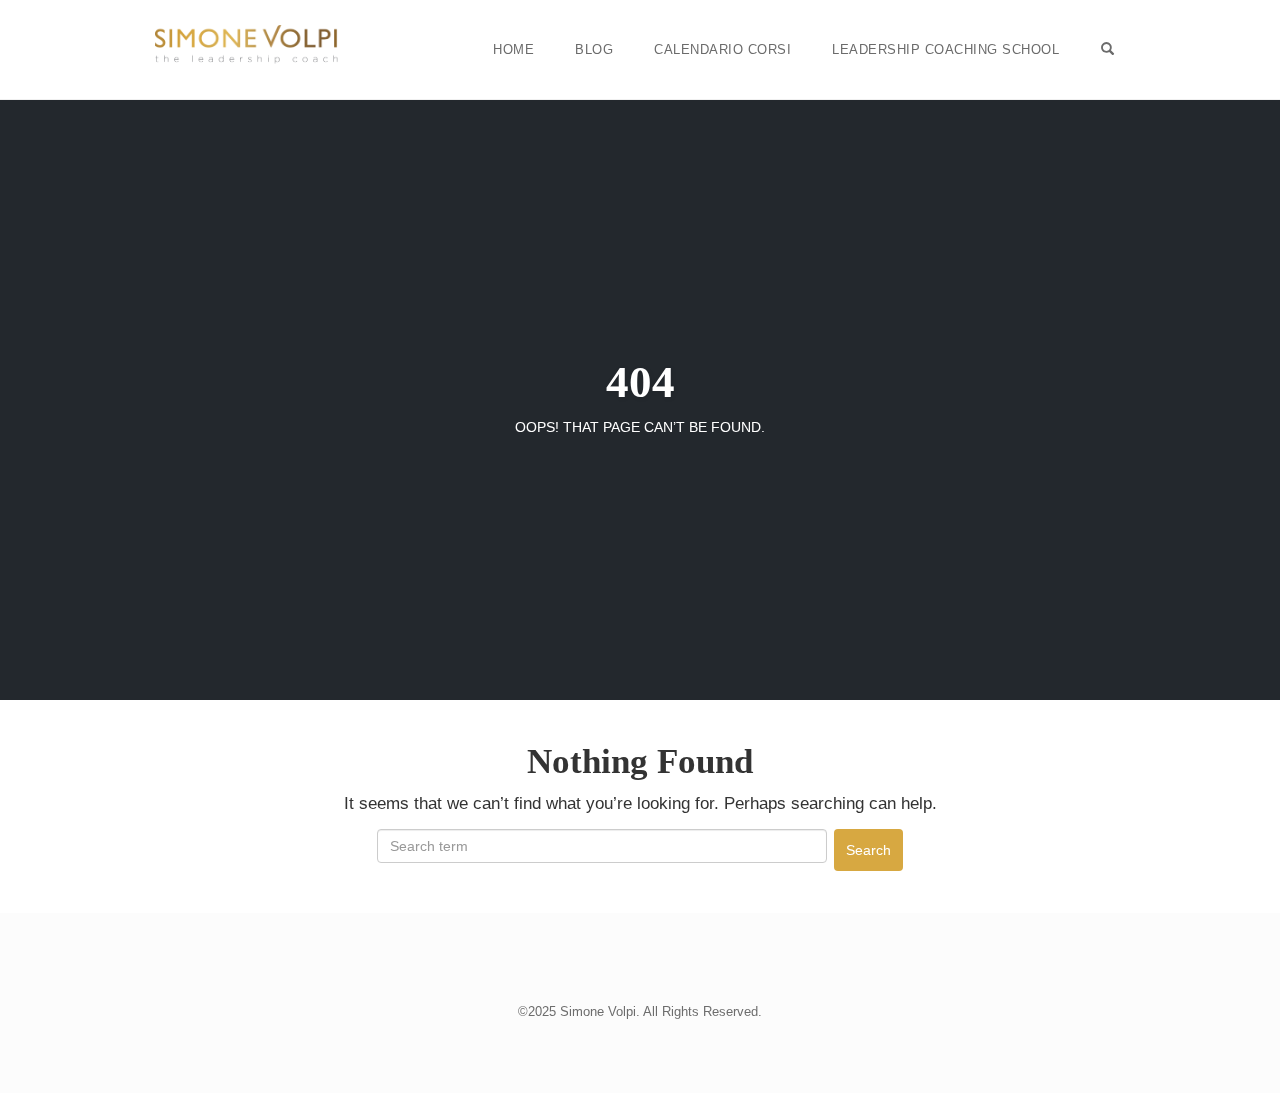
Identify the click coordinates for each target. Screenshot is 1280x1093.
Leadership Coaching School (945, 49)
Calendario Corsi (722, 49)
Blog (594, 49)
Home (513, 49)
